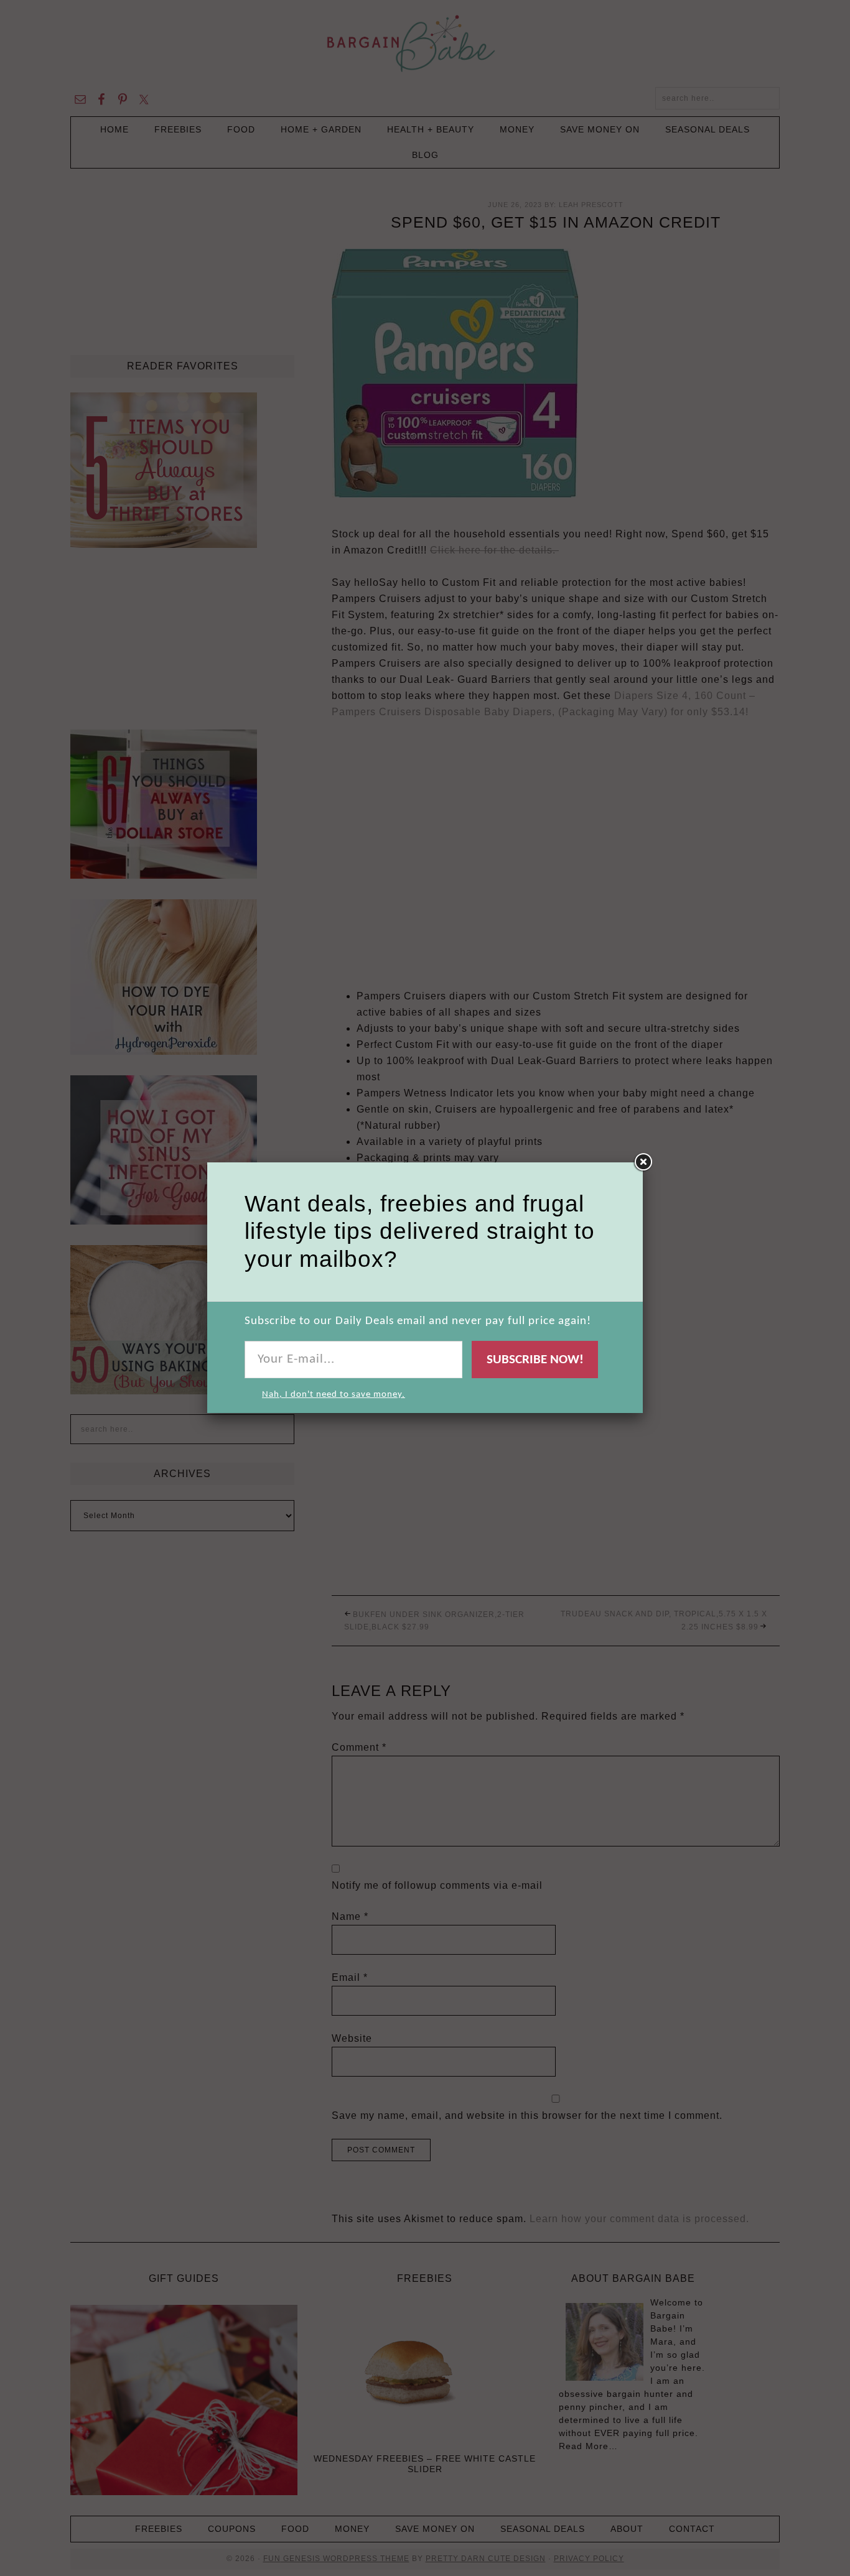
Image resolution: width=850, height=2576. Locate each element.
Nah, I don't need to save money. (334, 1395)
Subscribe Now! (535, 1360)
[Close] (643, 1162)
